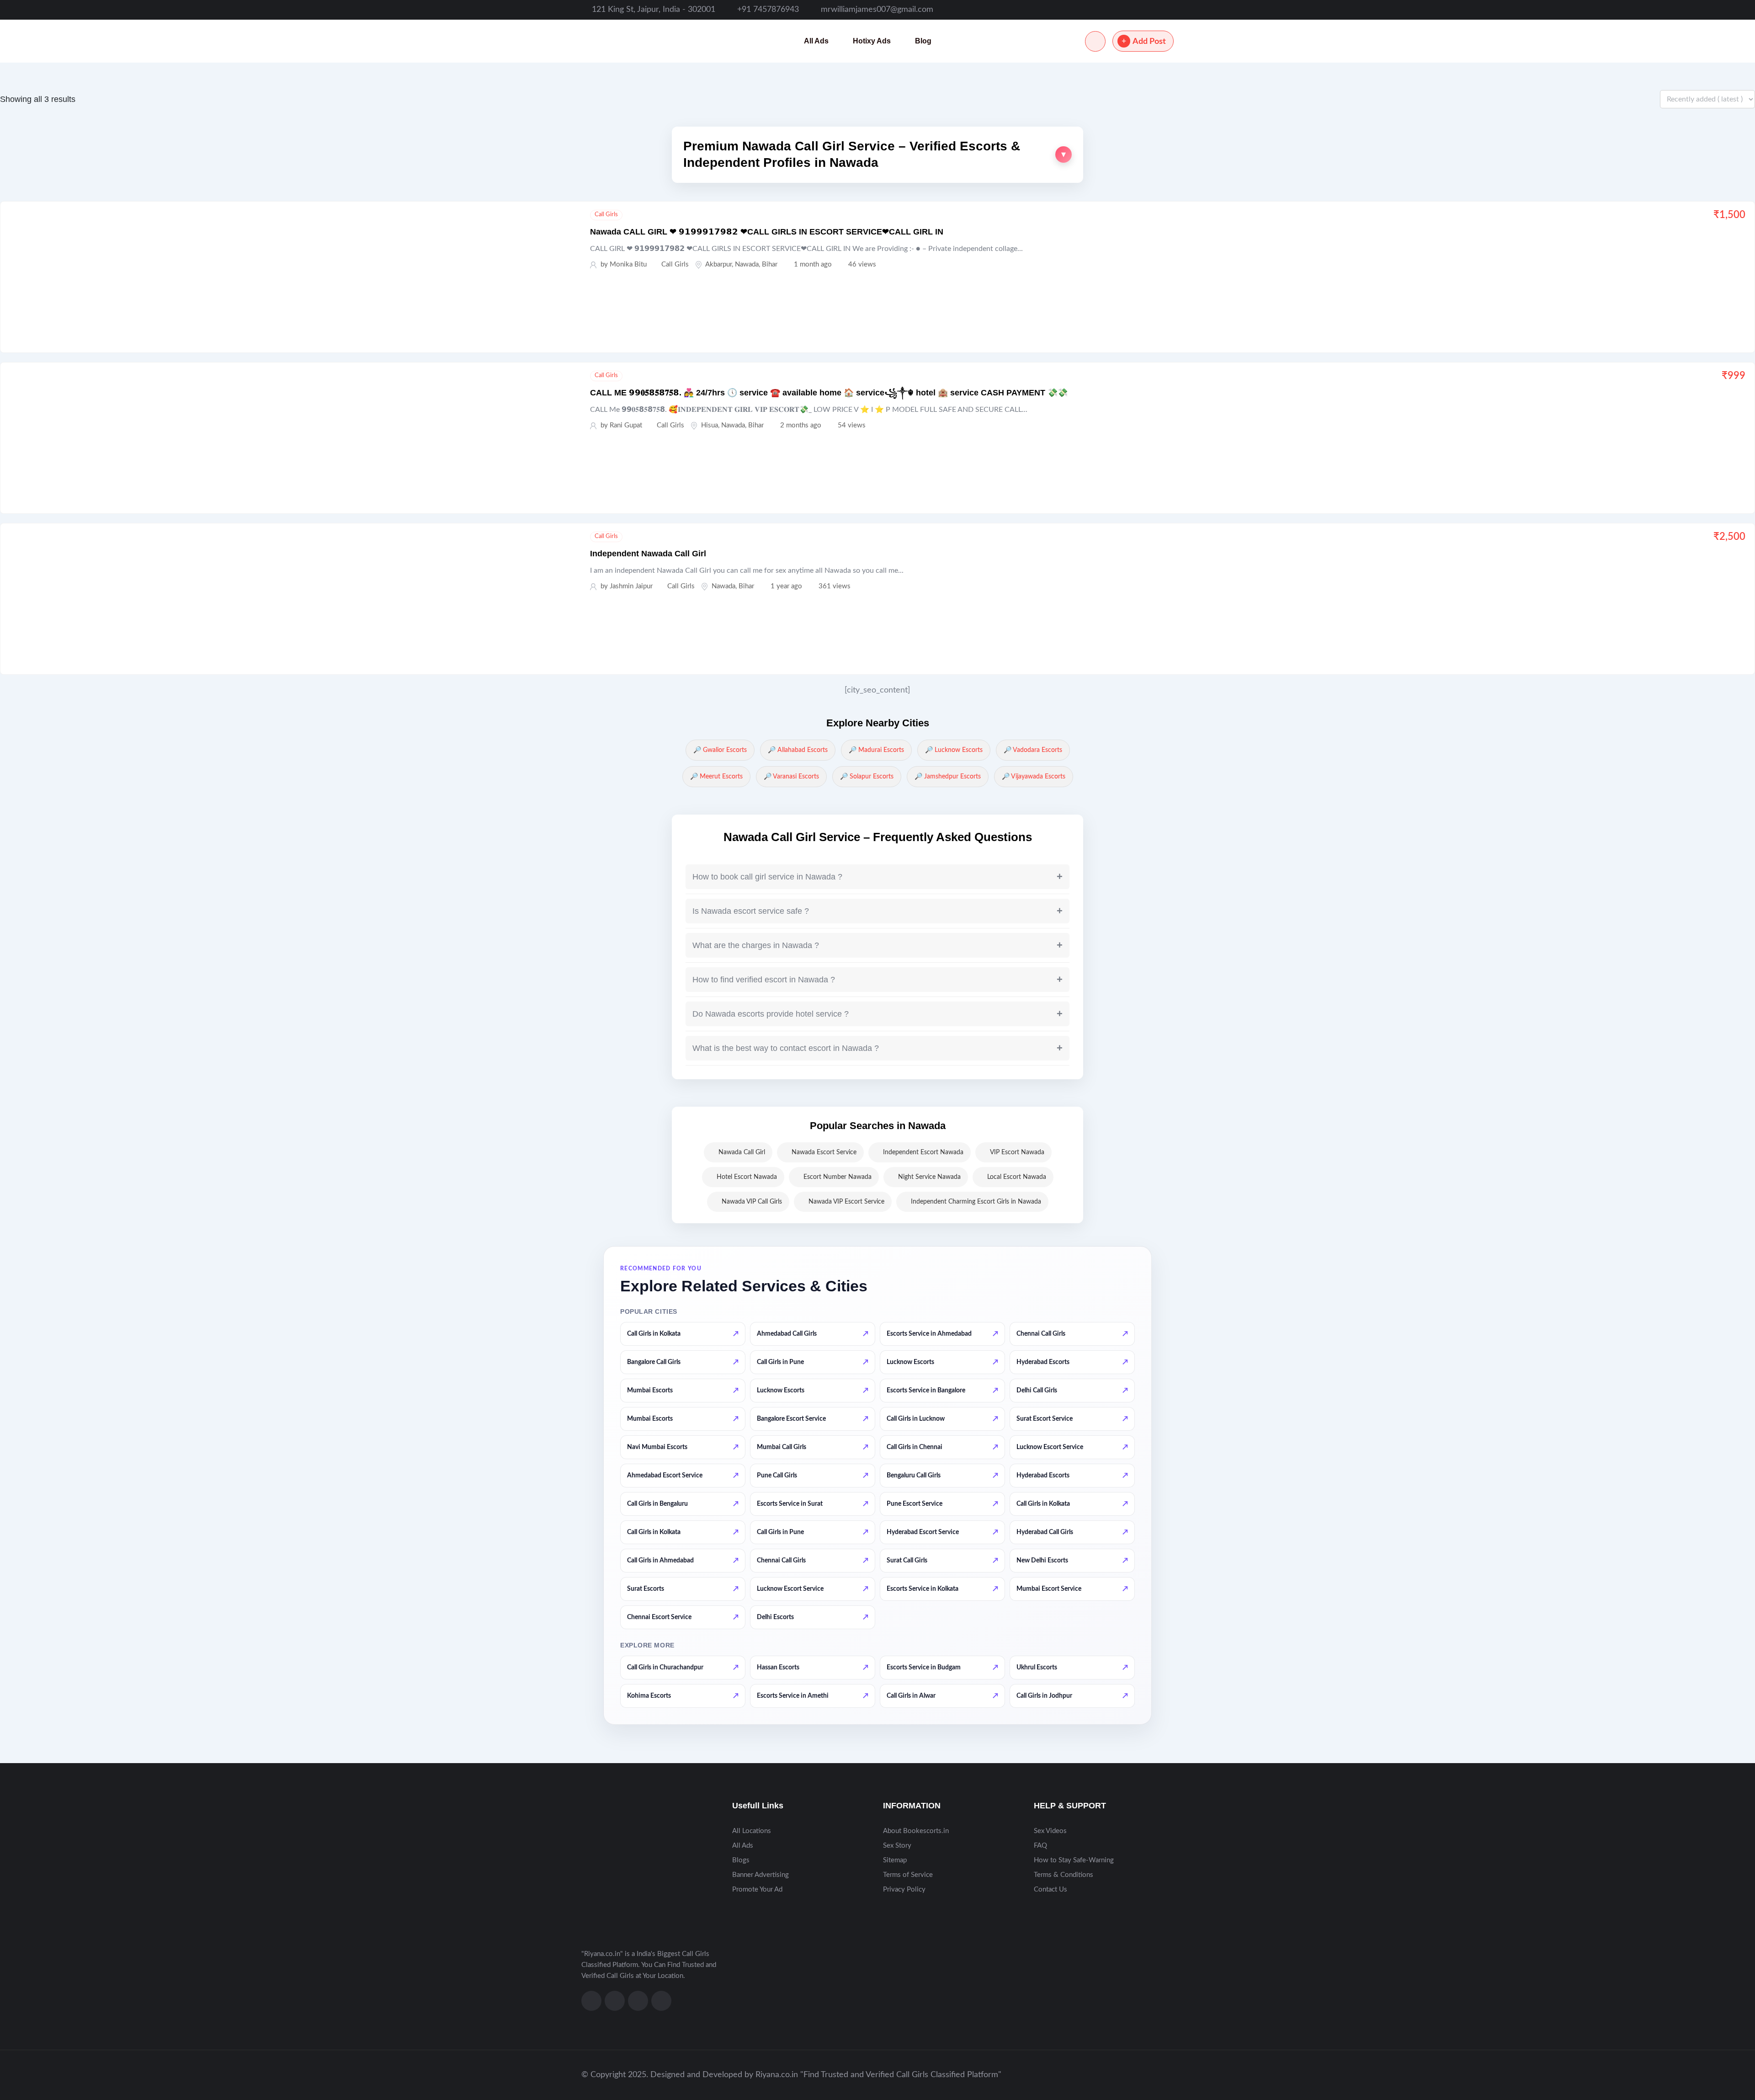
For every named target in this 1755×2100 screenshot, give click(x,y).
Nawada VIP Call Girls (752, 1202)
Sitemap (895, 1860)
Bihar (770, 264)
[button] (877, 155)
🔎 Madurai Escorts (876, 750)
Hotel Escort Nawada (747, 1177)
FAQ (1040, 1846)
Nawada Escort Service (824, 1152)
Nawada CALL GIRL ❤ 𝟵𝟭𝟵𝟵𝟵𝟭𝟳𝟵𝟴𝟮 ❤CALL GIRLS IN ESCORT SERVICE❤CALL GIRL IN (767, 232)
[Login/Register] (1095, 41)
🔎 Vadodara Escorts (1033, 750)
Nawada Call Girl (742, 1152)
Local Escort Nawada (1017, 1177)
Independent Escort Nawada (923, 1152)
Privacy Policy (904, 1889)
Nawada (747, 264)
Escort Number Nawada (838, 1177)
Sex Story (897, 1846)
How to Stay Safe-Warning (1074, 1860)
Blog (923, 41)
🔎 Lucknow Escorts (954, 750)
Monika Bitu (628, 264)
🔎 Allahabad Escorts (798, 750)
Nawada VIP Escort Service (846, 1202)
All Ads (816, 41)
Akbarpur (718, 264)
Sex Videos (1050, 1831)
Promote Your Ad (757, 1889)
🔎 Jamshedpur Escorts (948, 777)
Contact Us (1050, 1889)
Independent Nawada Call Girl (648, 554)
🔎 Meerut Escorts (716, 777)
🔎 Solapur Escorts (867, 777)
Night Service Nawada (929, 1177)
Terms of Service (908, 1875)
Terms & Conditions (1064, 1875)
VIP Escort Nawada (1017, 1152)
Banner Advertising (760, 1875)
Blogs (741, 1860)
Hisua (710, 425)
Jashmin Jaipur (631, 586)
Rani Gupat (626, 425)
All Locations (752, 1831)
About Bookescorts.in (916, 1831)
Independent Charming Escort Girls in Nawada (976, 1202)
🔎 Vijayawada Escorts (1034, 777)
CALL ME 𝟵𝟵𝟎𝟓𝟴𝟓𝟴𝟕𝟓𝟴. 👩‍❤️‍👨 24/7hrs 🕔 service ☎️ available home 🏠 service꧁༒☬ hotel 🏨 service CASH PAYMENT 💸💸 (829, 393)
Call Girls (606, 215)
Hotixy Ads (872, 41)
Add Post (1149, 42)
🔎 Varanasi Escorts (791, 777)
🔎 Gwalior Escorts (720, 750)
